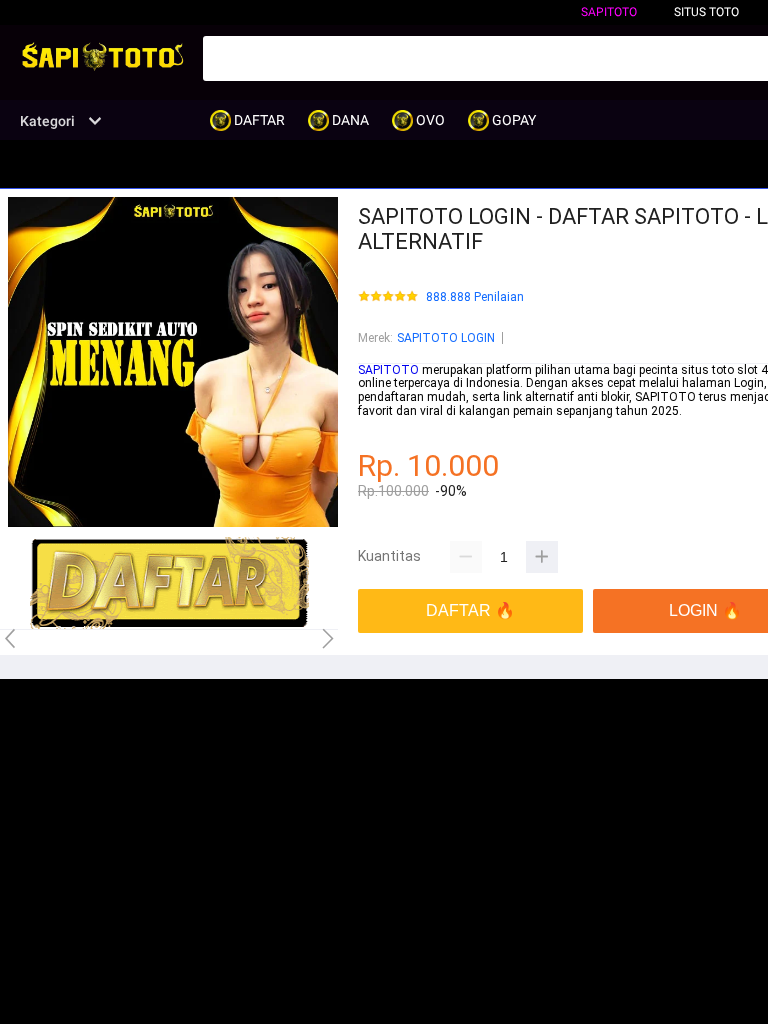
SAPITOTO (609, 12)
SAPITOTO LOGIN (446, 338)
